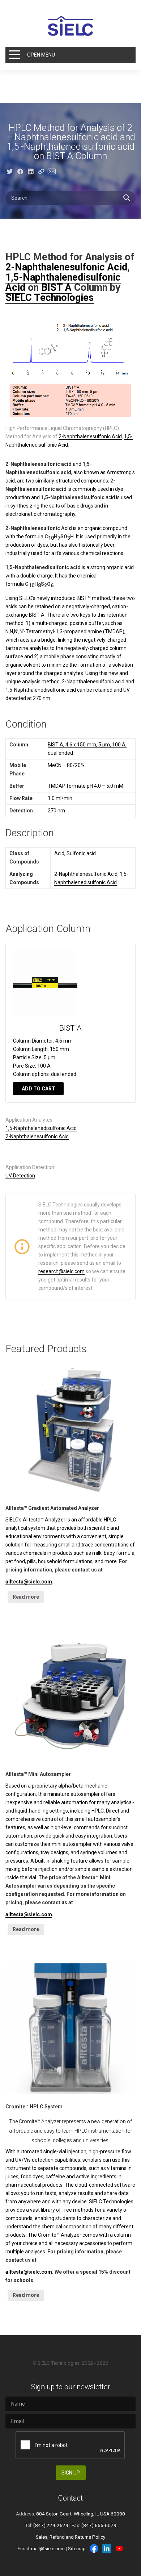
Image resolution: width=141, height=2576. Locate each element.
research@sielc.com (61, 1271)
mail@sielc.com (48, 2548)
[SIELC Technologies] (70, 26)
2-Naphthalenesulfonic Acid (66, 267)
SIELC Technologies (50, 298)
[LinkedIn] (107, 2548)
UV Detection (20, 1176)
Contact (70, 2498)
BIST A (56, 287)
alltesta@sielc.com (29, 1582)
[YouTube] (119, 2548)
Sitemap (77, 2548)
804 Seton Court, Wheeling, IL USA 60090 (81, 2514)
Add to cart (39, 1089)
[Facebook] (94, 2548)
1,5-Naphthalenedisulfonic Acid (41, 1128)
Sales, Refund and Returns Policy (70, 2537)
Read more (26, 1597)
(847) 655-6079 (99, 2525)
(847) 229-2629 (51, 2525)
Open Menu (41, 55)
